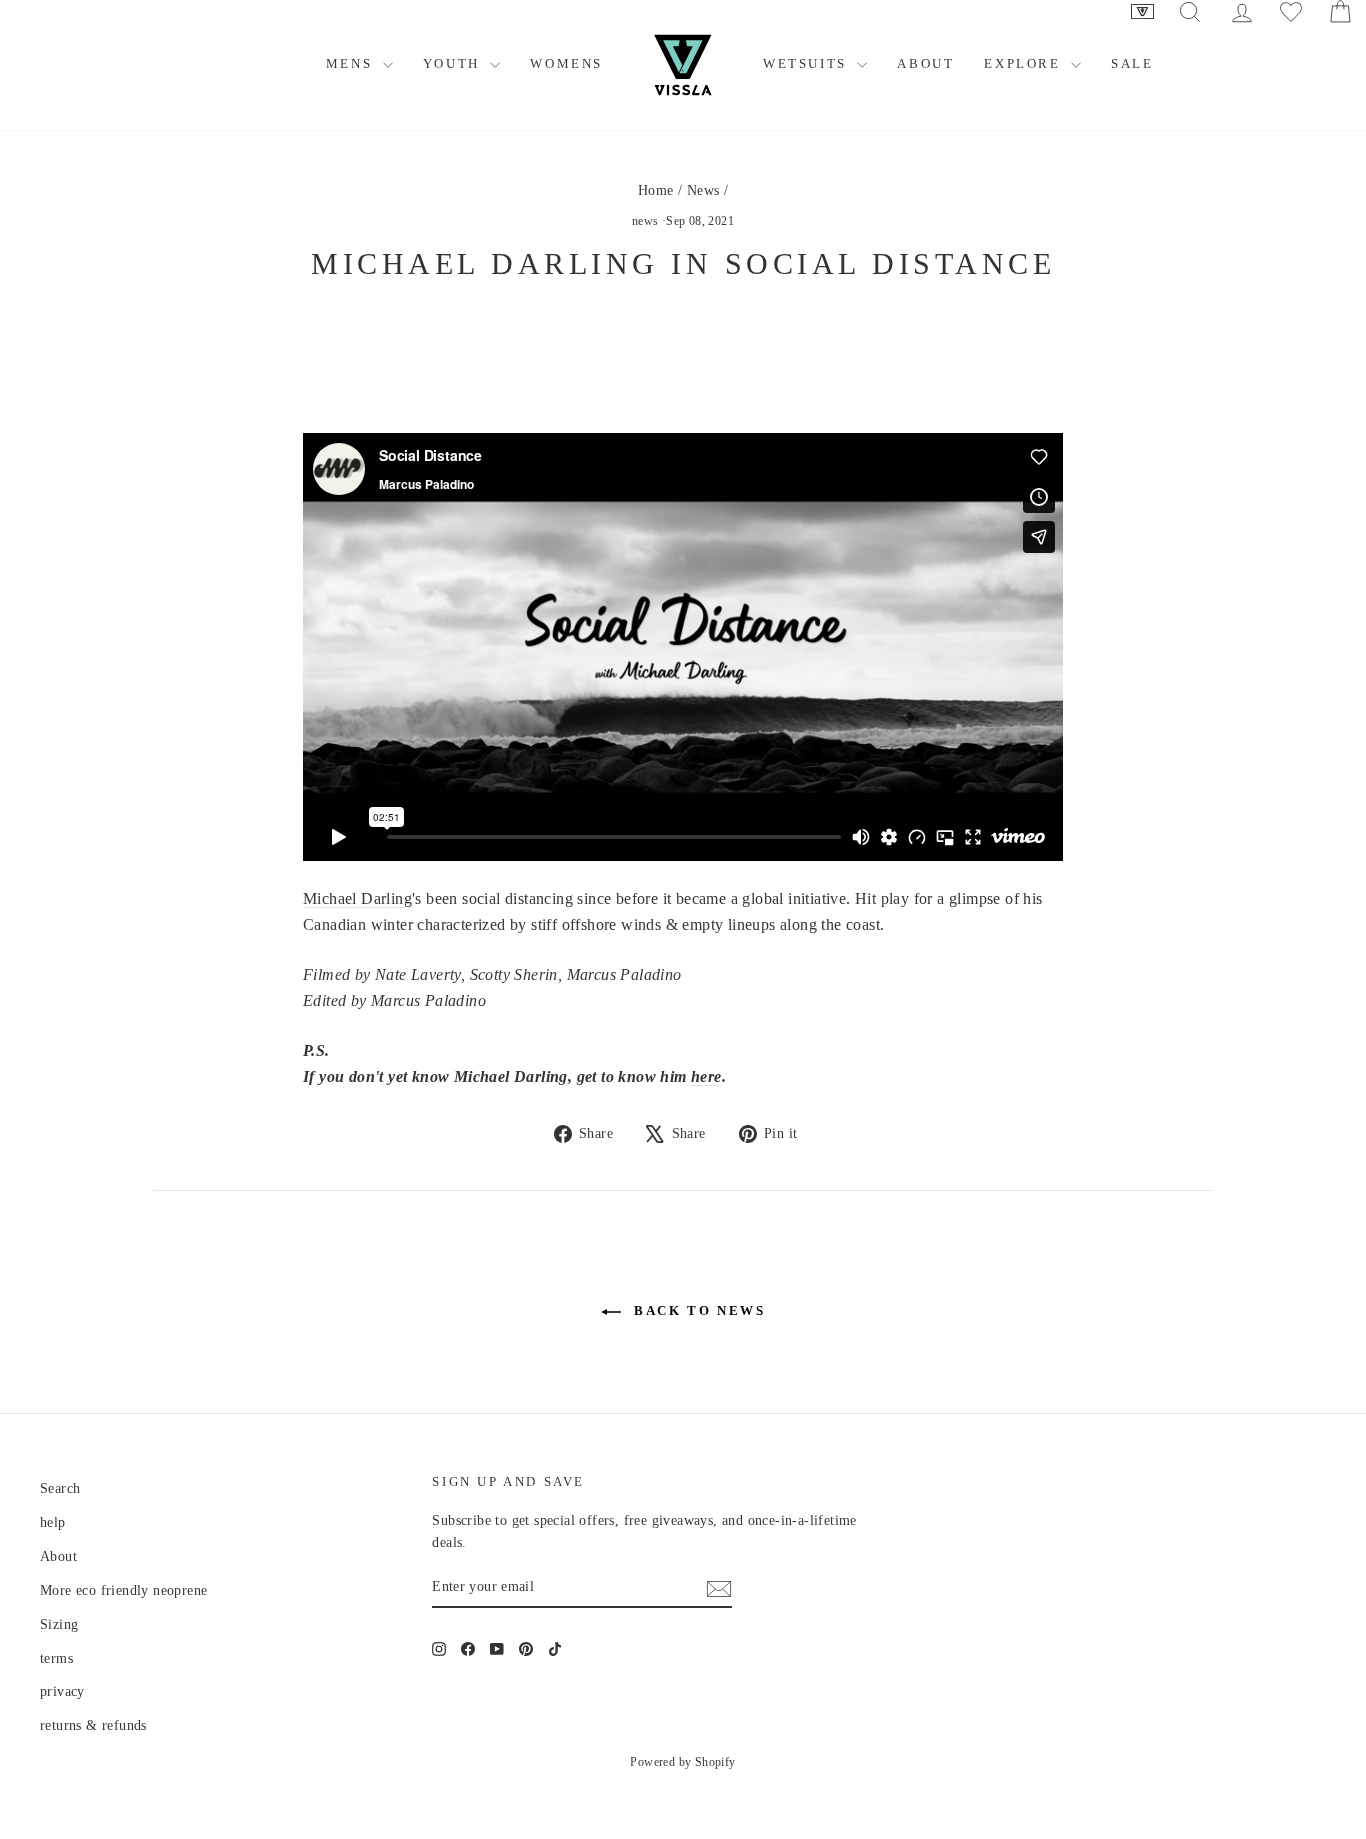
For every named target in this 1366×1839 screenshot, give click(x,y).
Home (656, 190)
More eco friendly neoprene (123, 1590)
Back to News (697, 1310)
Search (60, 1488)
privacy (62, 1691)
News (703, 190)
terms (56, 1658)
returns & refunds (93, 1725)
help (53, 1522)
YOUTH (454, 63)
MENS (352, 63)
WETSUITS (807, 63)
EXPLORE (1025, 63)
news (645, 221)
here (706, 1076)
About (58, 1556)
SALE (1132, 63)
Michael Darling (357, 898)
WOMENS (566, 63)
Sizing (59, 1624)
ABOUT (925, 63)
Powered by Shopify (682, 1762)
